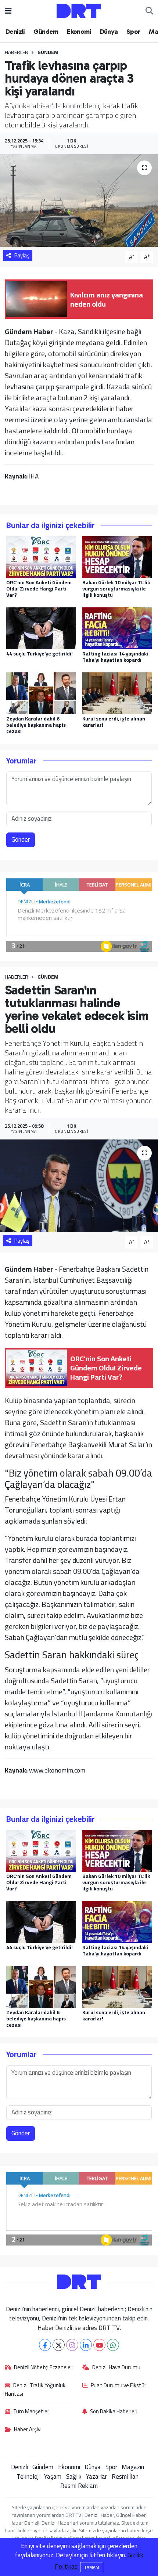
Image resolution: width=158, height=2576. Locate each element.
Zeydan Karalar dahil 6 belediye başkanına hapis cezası (36, 725)
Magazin (133, 2467)
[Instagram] (72, 2345)
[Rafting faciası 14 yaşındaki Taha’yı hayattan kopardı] (117, 628)
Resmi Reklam (79, 2486)
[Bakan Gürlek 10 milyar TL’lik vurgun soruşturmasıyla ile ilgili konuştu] (117, 556)
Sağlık (74, 2476)
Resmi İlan (125, 2476)
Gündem (46, 32)
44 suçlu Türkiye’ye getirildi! (39, 654)
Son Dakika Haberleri (114, 2412)
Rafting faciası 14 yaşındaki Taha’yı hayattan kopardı (115, 657)
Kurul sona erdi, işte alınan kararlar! (114, 722)
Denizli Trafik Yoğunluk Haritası (35, 2390)
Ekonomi (79, 32)
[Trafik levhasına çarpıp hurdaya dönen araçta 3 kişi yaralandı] (79, 200)
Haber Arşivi (28, 2430)
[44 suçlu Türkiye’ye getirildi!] (41, 628)
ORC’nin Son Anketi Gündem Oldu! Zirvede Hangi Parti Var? (39, 589)
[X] (59, 2345)
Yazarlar (96, 2476)
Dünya (109, 32)
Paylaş (22, 255)
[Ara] (149, 11)
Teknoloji (28, 2476)
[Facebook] (45, 2345)
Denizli (15, 32)
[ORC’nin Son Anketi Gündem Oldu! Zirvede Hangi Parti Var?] (41, 556)
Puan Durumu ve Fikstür (118, 2386)
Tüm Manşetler (31, 2412)
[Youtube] (99, 2345)
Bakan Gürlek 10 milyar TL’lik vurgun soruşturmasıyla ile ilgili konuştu (116, 589)
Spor (133, 32)
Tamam (92, 2567)
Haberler (17, 52)
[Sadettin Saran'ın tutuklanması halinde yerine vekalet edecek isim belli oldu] (79, 1186)
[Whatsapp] (113, 2345)
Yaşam (53, 2476)
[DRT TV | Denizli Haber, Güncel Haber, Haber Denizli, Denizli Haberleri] (79, 10)
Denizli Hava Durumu (116, 2368)
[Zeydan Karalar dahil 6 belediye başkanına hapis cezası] (41, 693)
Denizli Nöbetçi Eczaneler (43, 2368)
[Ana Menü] (8, 11)
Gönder (21, 839)
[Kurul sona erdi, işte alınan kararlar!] (117, 693)
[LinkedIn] (86, 2345)
